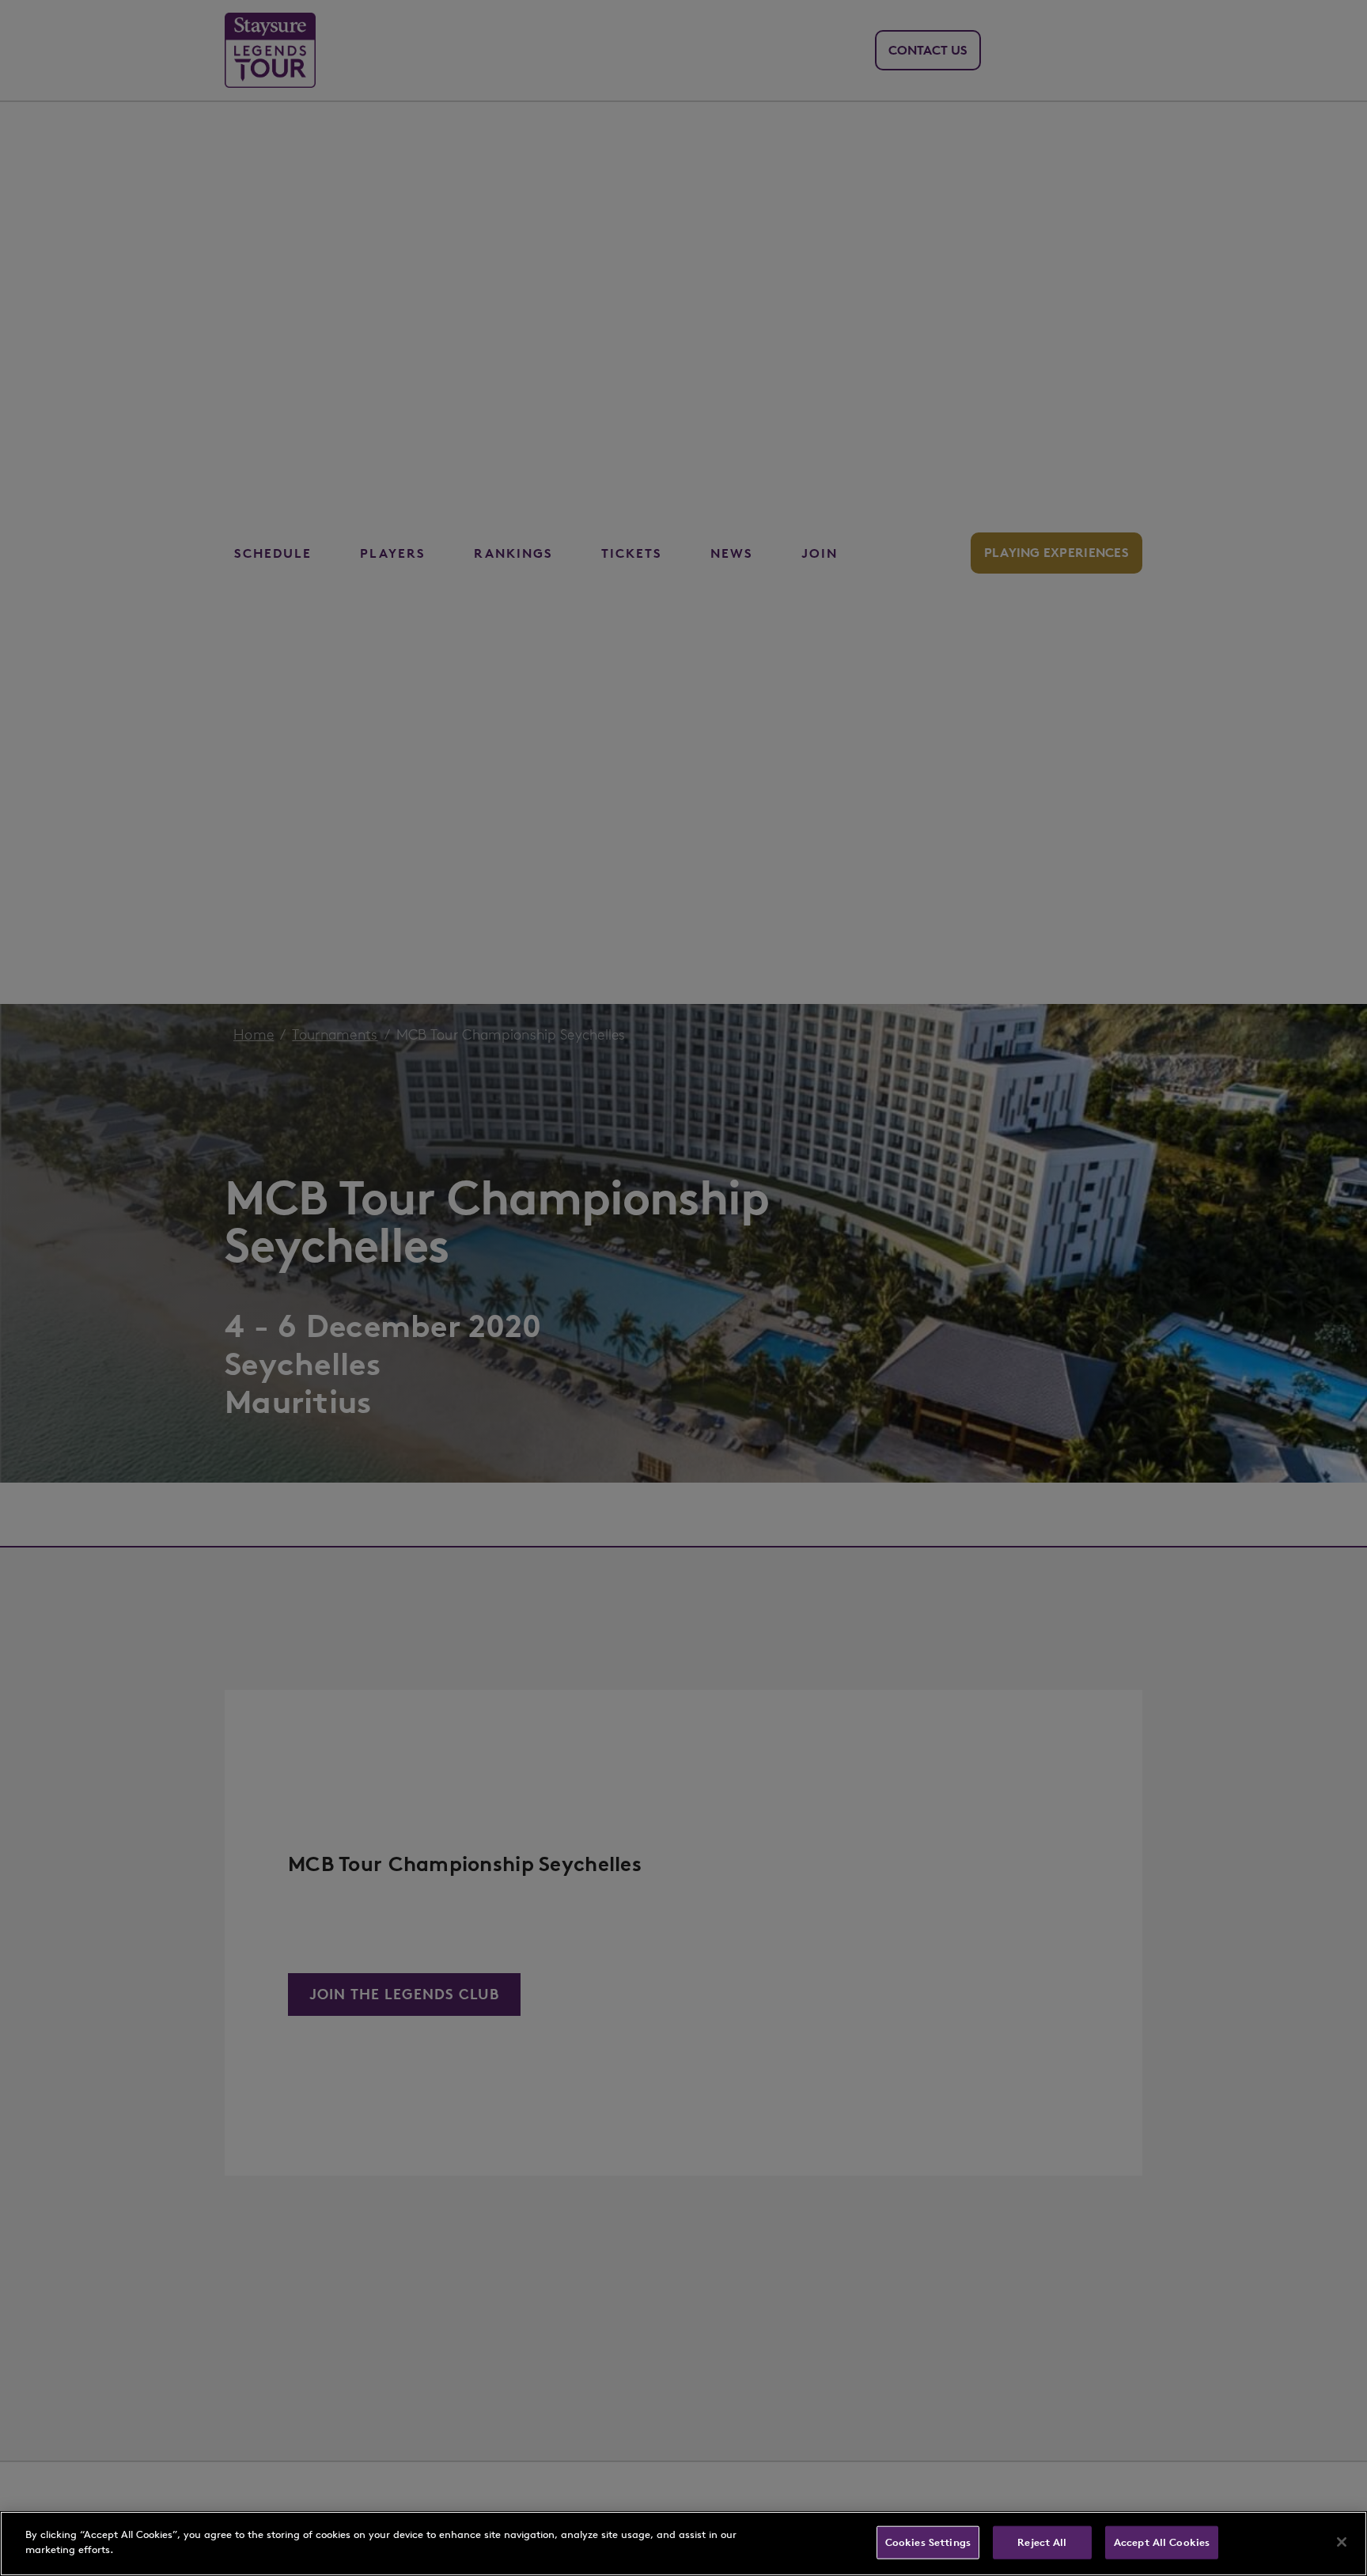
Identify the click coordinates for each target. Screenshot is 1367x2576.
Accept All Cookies (1162, 2542)
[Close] (1342, 2542)
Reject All (1042, 2542)
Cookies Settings (928, 2542)
